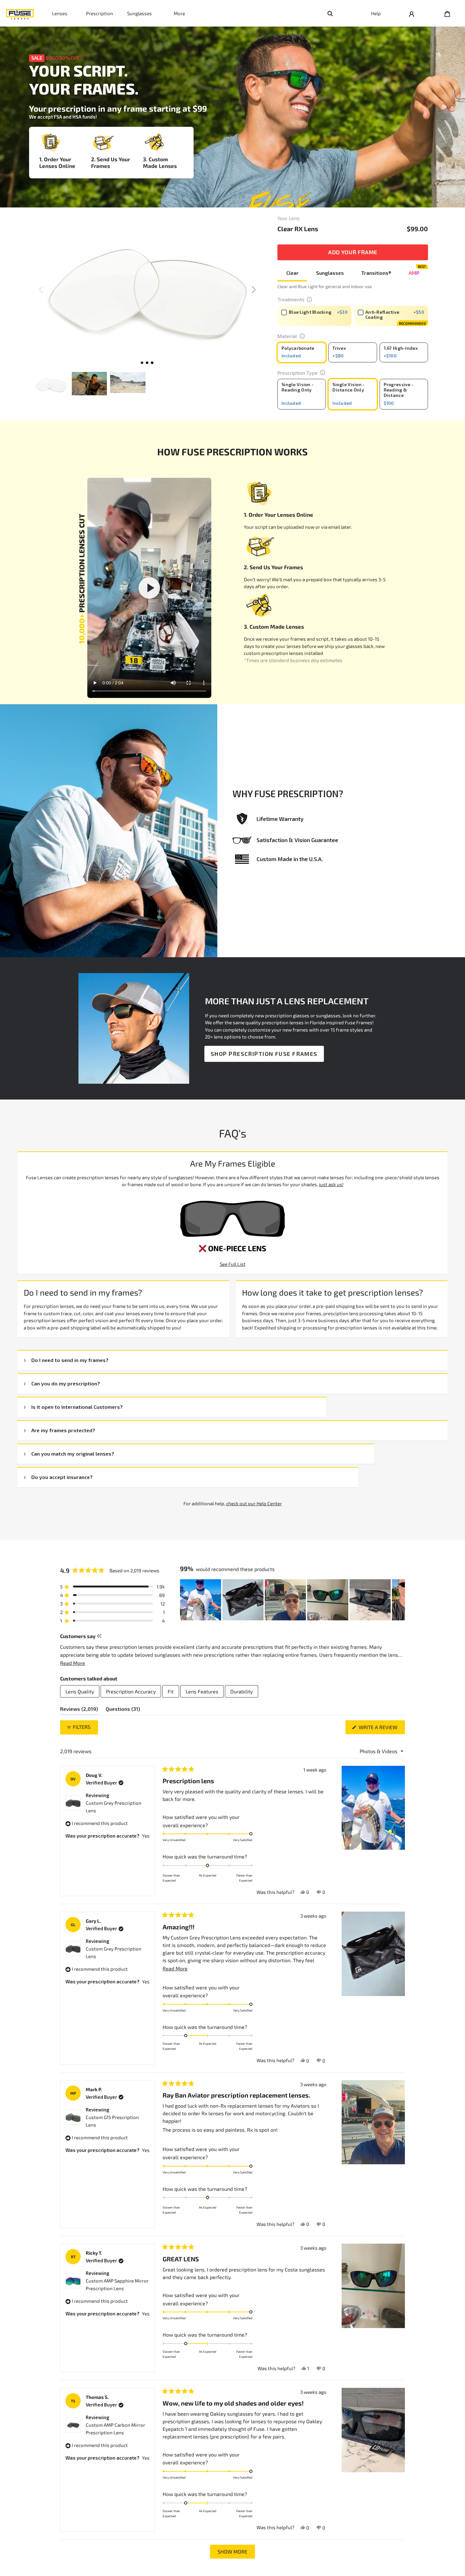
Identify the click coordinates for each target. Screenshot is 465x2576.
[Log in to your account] (412, 13)
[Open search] (330, 13)
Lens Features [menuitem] (202, 1691)
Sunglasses (139, 13)
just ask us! (331, 1184)
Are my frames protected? (63, 1430)
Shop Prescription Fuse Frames (264, 1054)
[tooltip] (99, 1636)
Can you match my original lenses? (73, 1454)
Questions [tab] (123, 1710)
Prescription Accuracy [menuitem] (131, 1691)
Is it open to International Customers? (77, 1407)
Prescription (99, 13)
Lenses (60, 13)
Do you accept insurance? (62, 1477)
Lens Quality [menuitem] (80, 1691)
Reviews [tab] (79, 1710)
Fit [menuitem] (171, 1691)
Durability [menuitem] (242, 1691)
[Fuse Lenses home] (20, 13)
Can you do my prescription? (66, 1383)
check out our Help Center (254, 1503)
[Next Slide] (400, 1600)
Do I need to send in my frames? (70, 1360)
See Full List (233, 1264)
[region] (292, 1600)
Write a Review (381, 1729)
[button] (254, 290)
